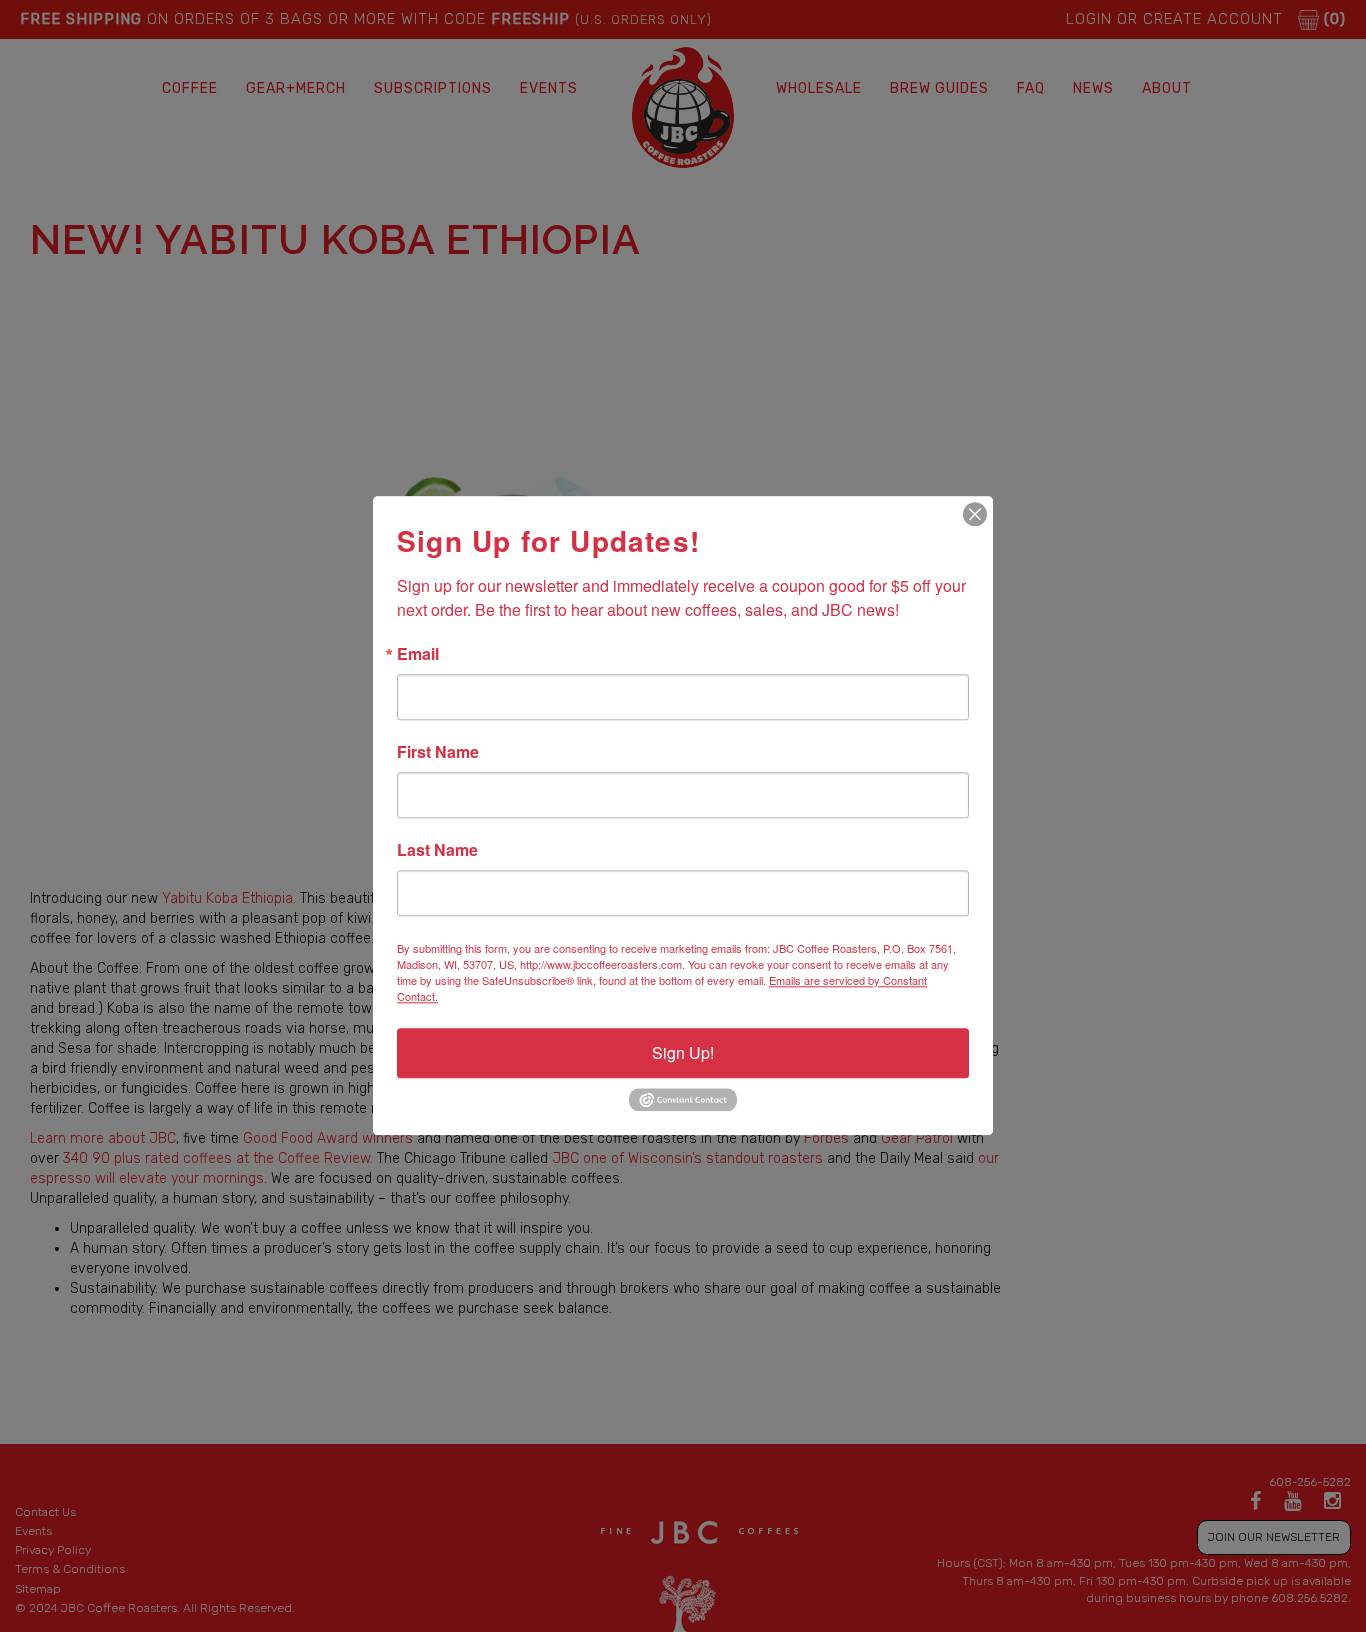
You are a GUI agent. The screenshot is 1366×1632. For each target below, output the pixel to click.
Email (418, 654)
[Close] (975, 514)
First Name (438, 752)
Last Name (437, 850)
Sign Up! (683, 1052)
